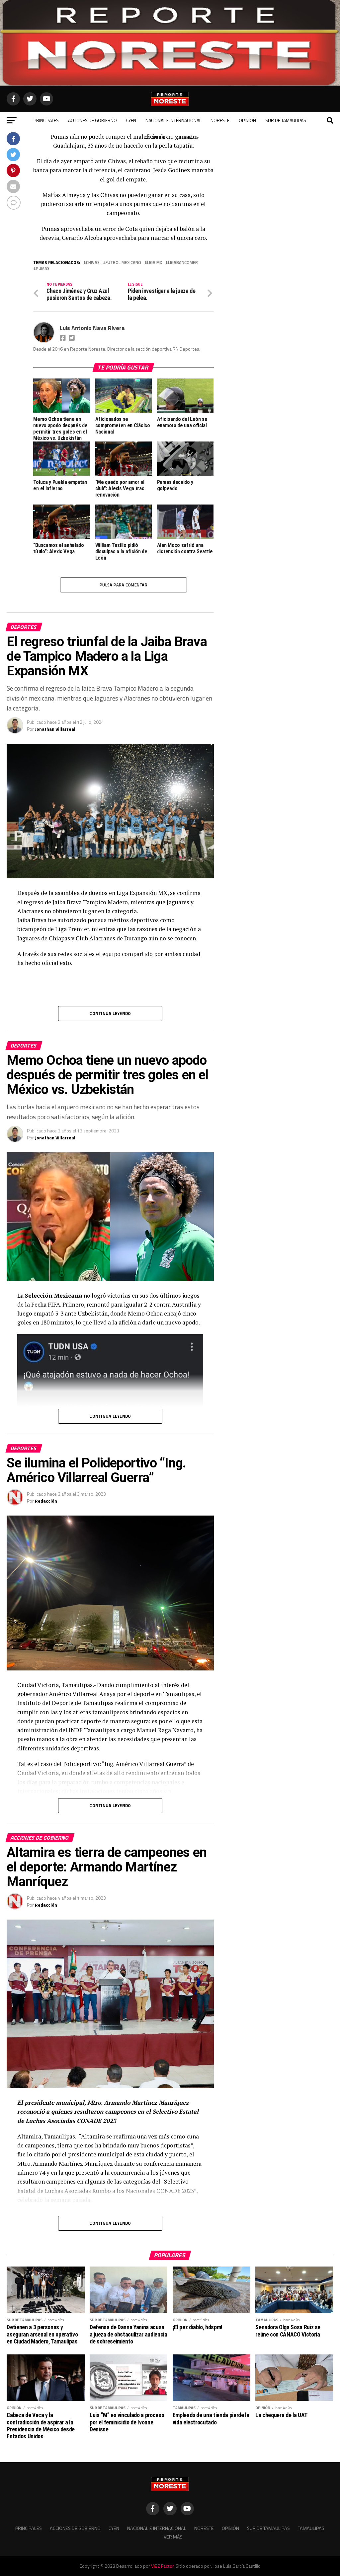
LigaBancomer (183, 263)
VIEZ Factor (162, 2566)
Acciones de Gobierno (92, 120)
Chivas (93, 263)
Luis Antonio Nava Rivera (92, 328)
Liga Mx (155, 263)
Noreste (220, 120)
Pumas (43, 269)
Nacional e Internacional (173, 120)
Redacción (46, 1501)
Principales (46, 120)
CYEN (131, 120)
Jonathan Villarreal (55, 729)
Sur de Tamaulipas (286, 120)
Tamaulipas (156, 137)
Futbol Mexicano (123, 263)
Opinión (247, 120)
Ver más (186, 137)
